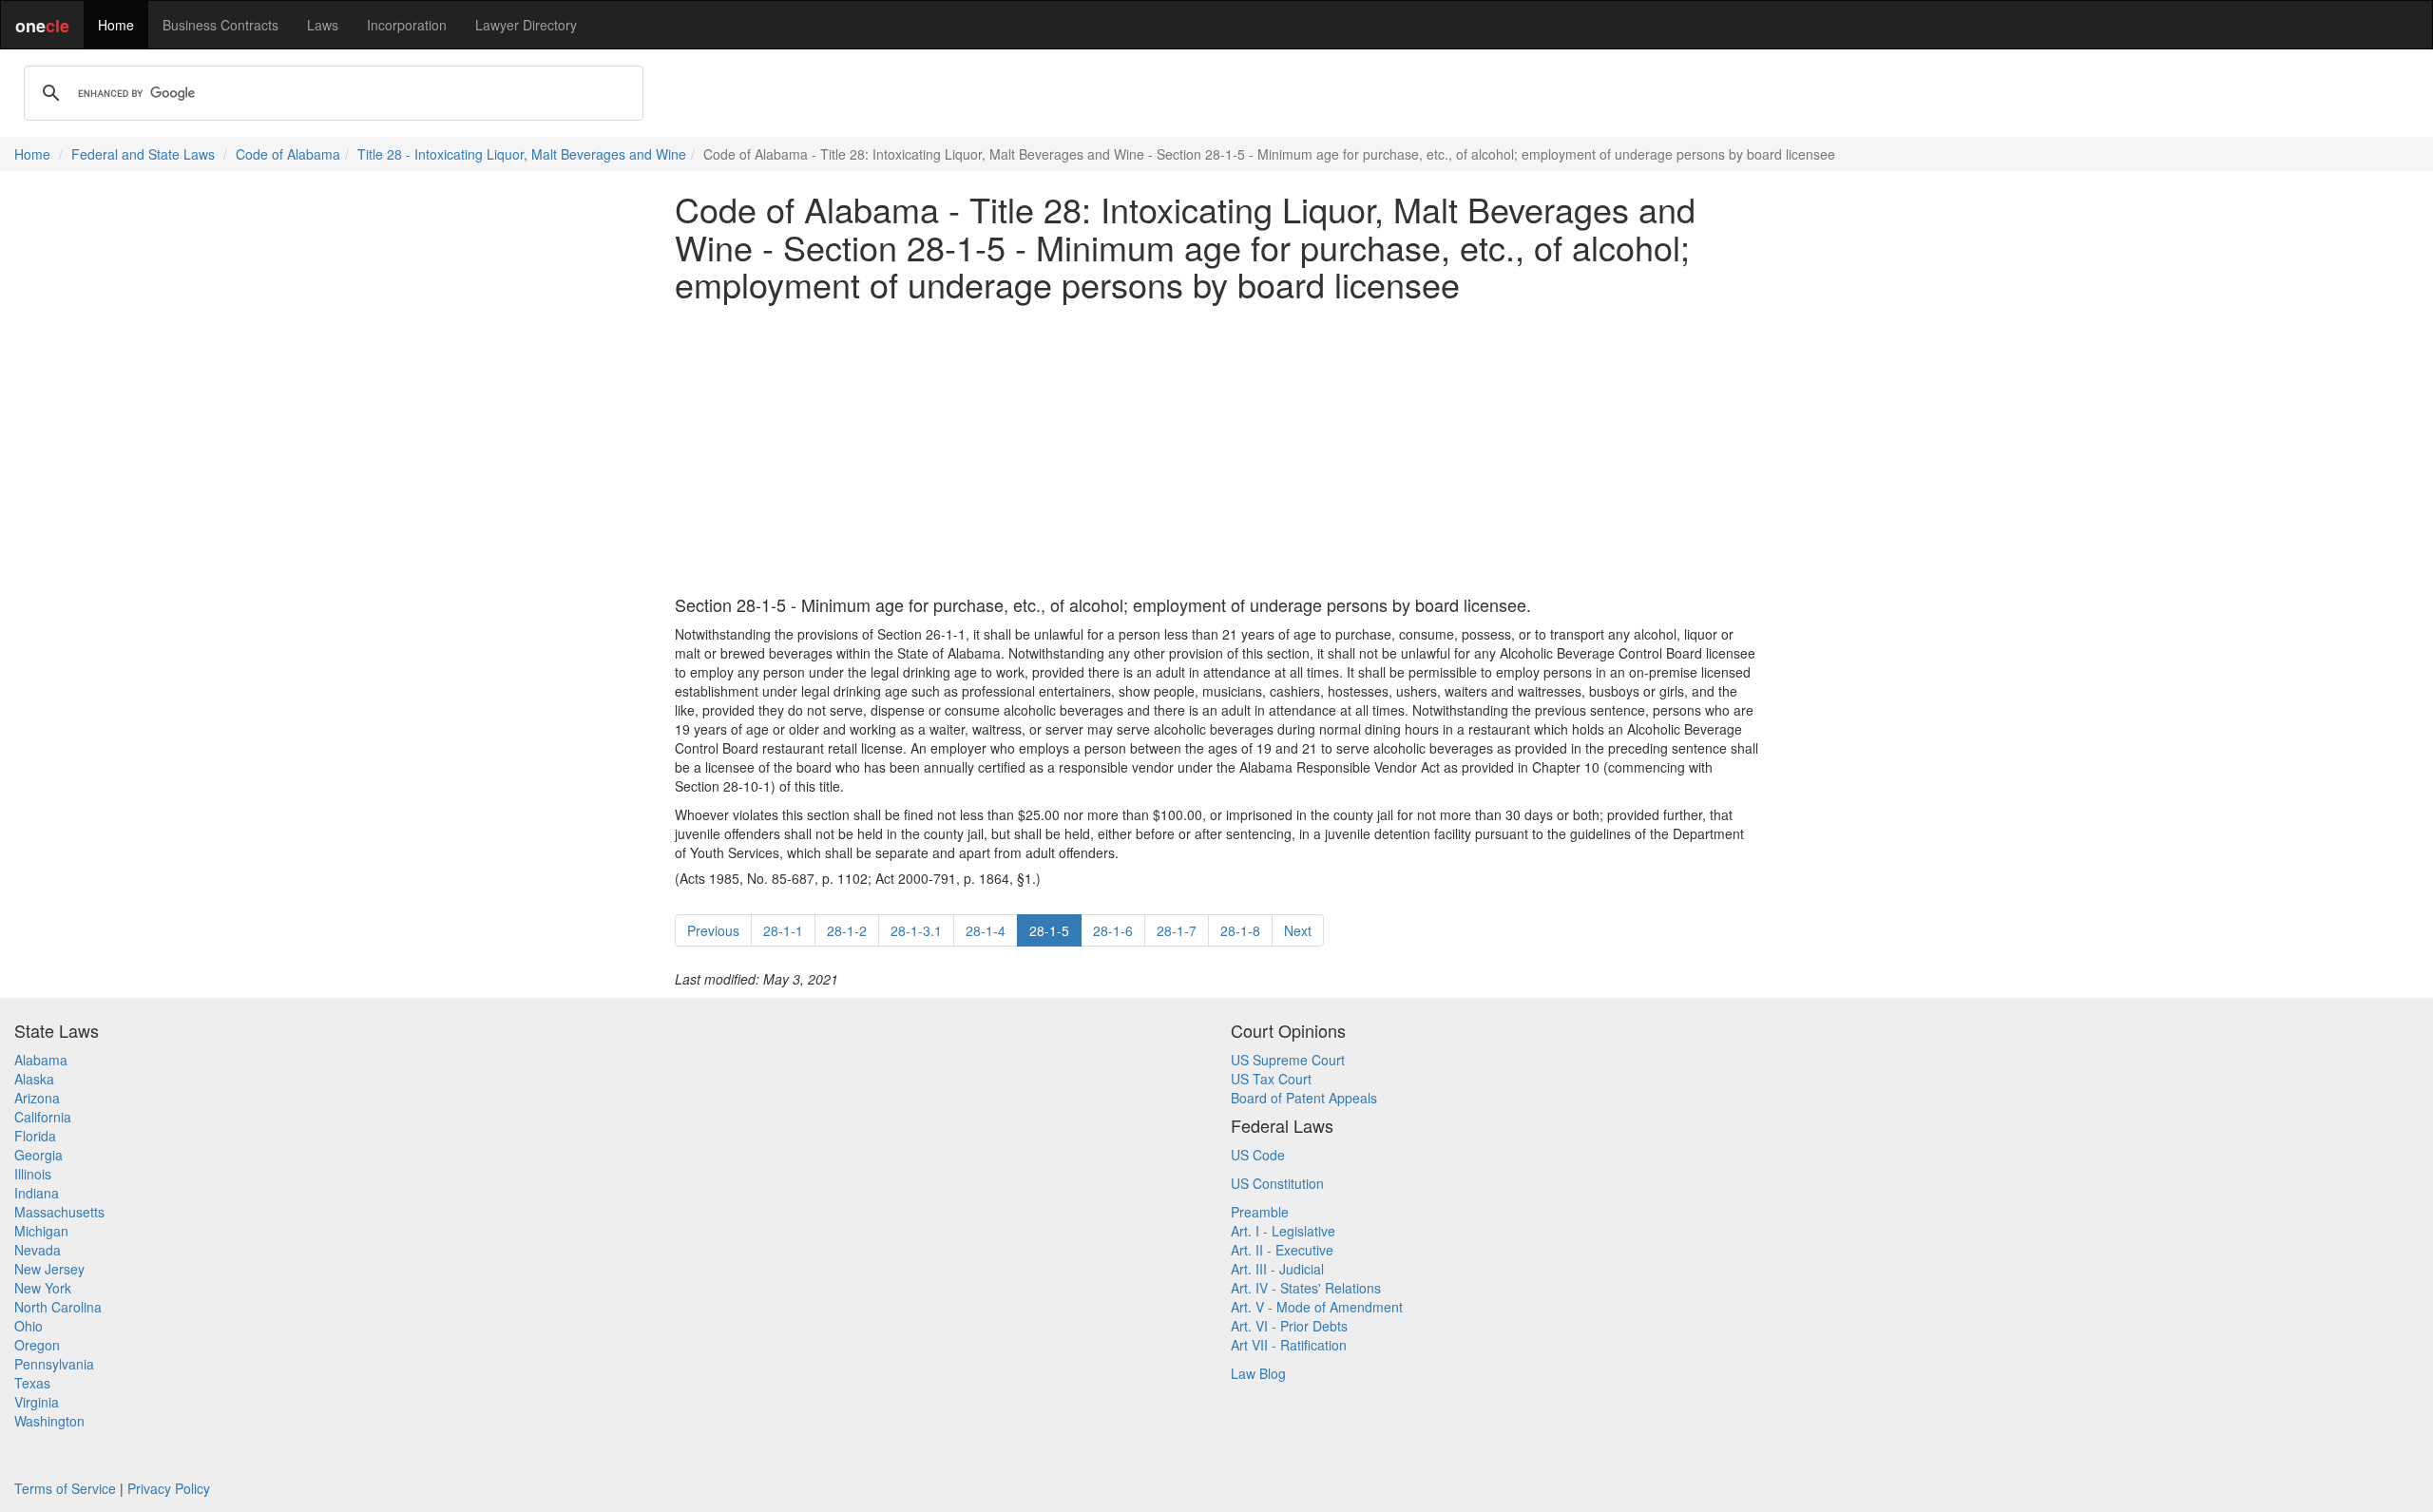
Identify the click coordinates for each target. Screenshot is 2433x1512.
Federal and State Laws (143, 154)
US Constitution (1277, 1183)
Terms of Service (65, 1488)
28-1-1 (783, 930)
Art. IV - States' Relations (1306, 1288)
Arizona (37, 1098)
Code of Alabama (288, 154)
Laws (323, 25)
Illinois (33, 1174)
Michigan (41, 1231)
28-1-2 (847, 930)
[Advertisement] (1216, 450)
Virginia (37, 1402)
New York (43, 1288)
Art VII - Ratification (1289, 1345)
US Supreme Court (1288, 1060)
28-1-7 (1177, 930)
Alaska (34, 1079)
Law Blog (1258, 1373)
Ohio (29, 1326)
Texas (32, 1383)
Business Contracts (220, 25)
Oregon (37, 1345)
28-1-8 (1240, 930)
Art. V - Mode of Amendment (1317, 1307)
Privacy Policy (169, 1488)
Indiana (37, 1193)
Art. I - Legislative (1283, 1231)
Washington (49, 1421)
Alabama (41, 1060)
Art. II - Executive (1282, 1250)
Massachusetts (59, 1212)
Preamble (1260, 1212)
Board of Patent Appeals (1304, 1098)
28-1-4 (986, 930)
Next (1298, 930)
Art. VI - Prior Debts (1289, 1326)
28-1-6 (1113, 930)
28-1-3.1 (916, 930)
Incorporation (407, 25)
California (43, 1117)
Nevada (38, 1250)
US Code (1258, 1155)
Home (116, 25)
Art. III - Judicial (1277, 1269)
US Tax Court (1271, 1079)
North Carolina (58, 1307)
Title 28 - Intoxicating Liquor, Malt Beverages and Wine (522, 154)
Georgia (38, 1155)
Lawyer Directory (526, 25)
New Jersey (49, 1269)
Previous (713, 930)
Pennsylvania (54, 1364)
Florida (35, 1136)
